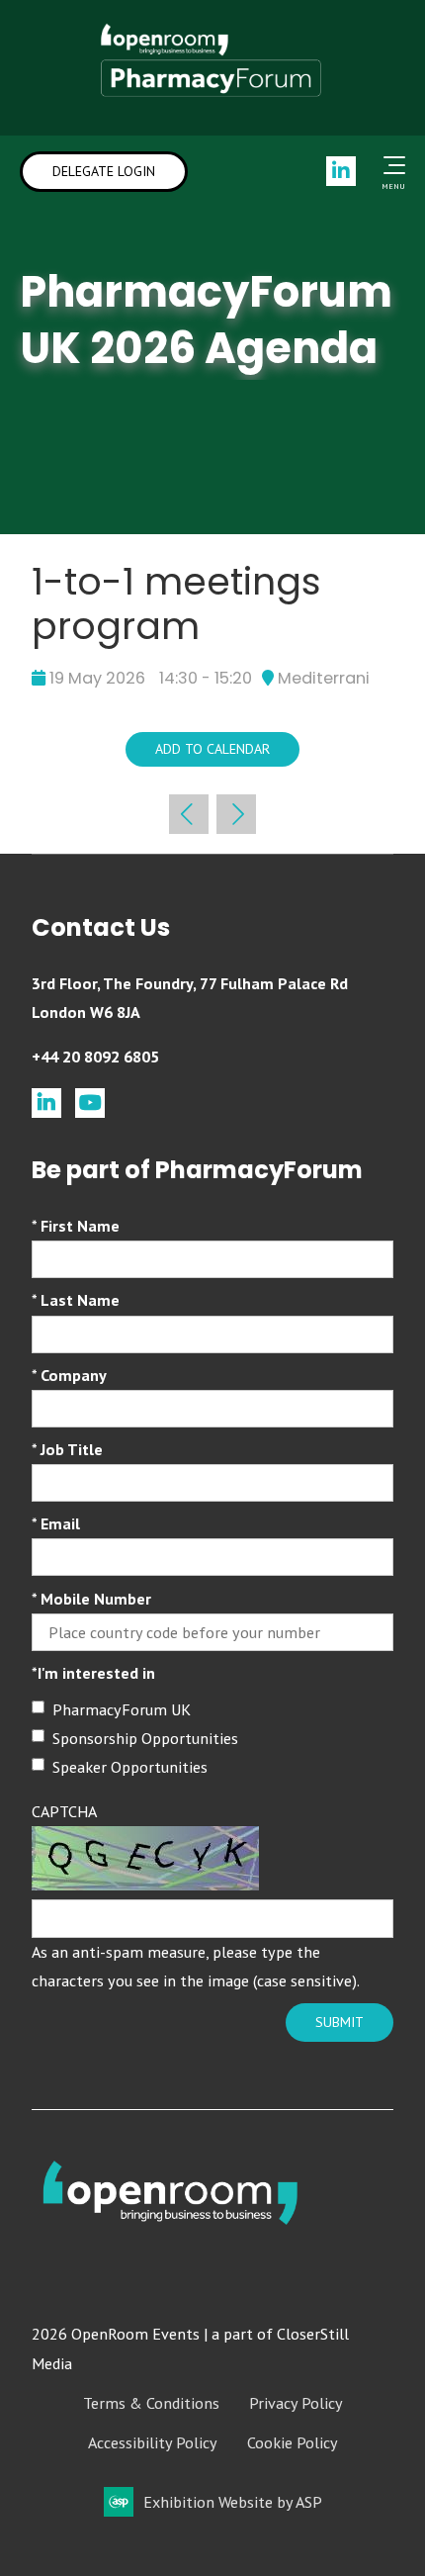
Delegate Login (104, 171)
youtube (90, 1103)
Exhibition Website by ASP (233, 2502)
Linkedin (341, 171)
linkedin (46, 1103)
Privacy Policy (296, 2403)
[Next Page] (236, 814)
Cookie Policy (293, 2442)
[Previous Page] (189, 814)
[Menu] (390, 165)
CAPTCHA (64, 1811)
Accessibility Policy (153, 2442)
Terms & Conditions (151, 2403)
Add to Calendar (212, 749)
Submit (340, 2022)
